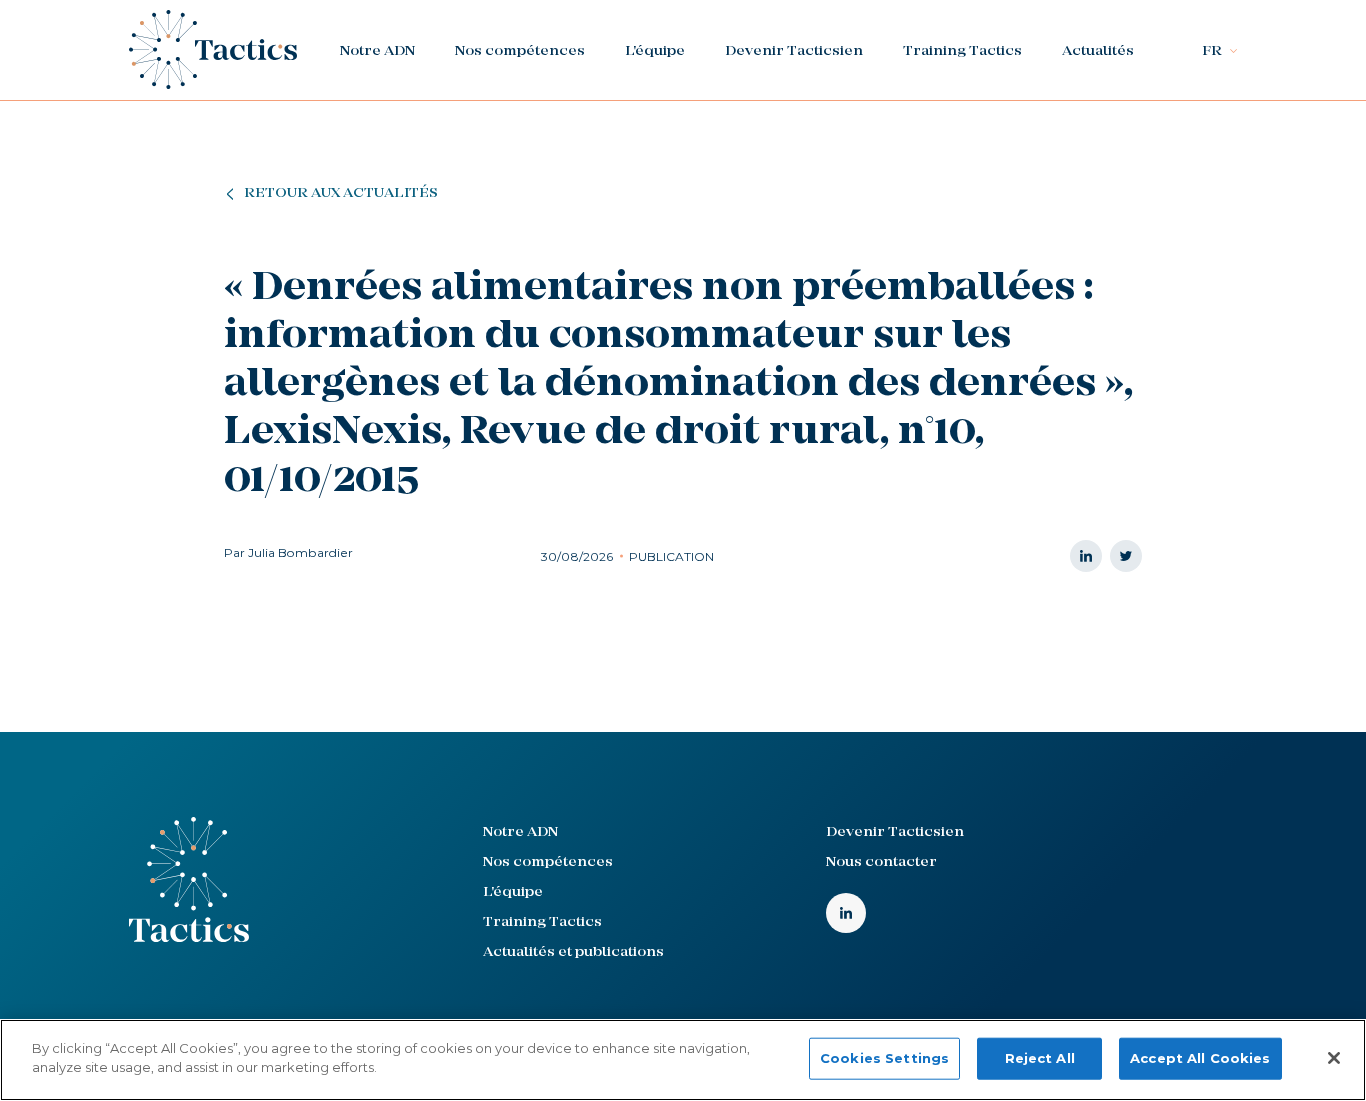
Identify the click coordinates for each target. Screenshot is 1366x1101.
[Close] (1334, 1058)
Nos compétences (520, 51)
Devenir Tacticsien (794, 51)
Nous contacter (881, 862)
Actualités (1098, 51)
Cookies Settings (884, 1058)
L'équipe (655, 51)
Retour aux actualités (341, 193)
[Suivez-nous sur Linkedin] (846, 913)
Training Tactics (962, 51)
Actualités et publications (573, 952)
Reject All (1040, 1058)
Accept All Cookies (1200, 1058)
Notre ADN (377, 51)
